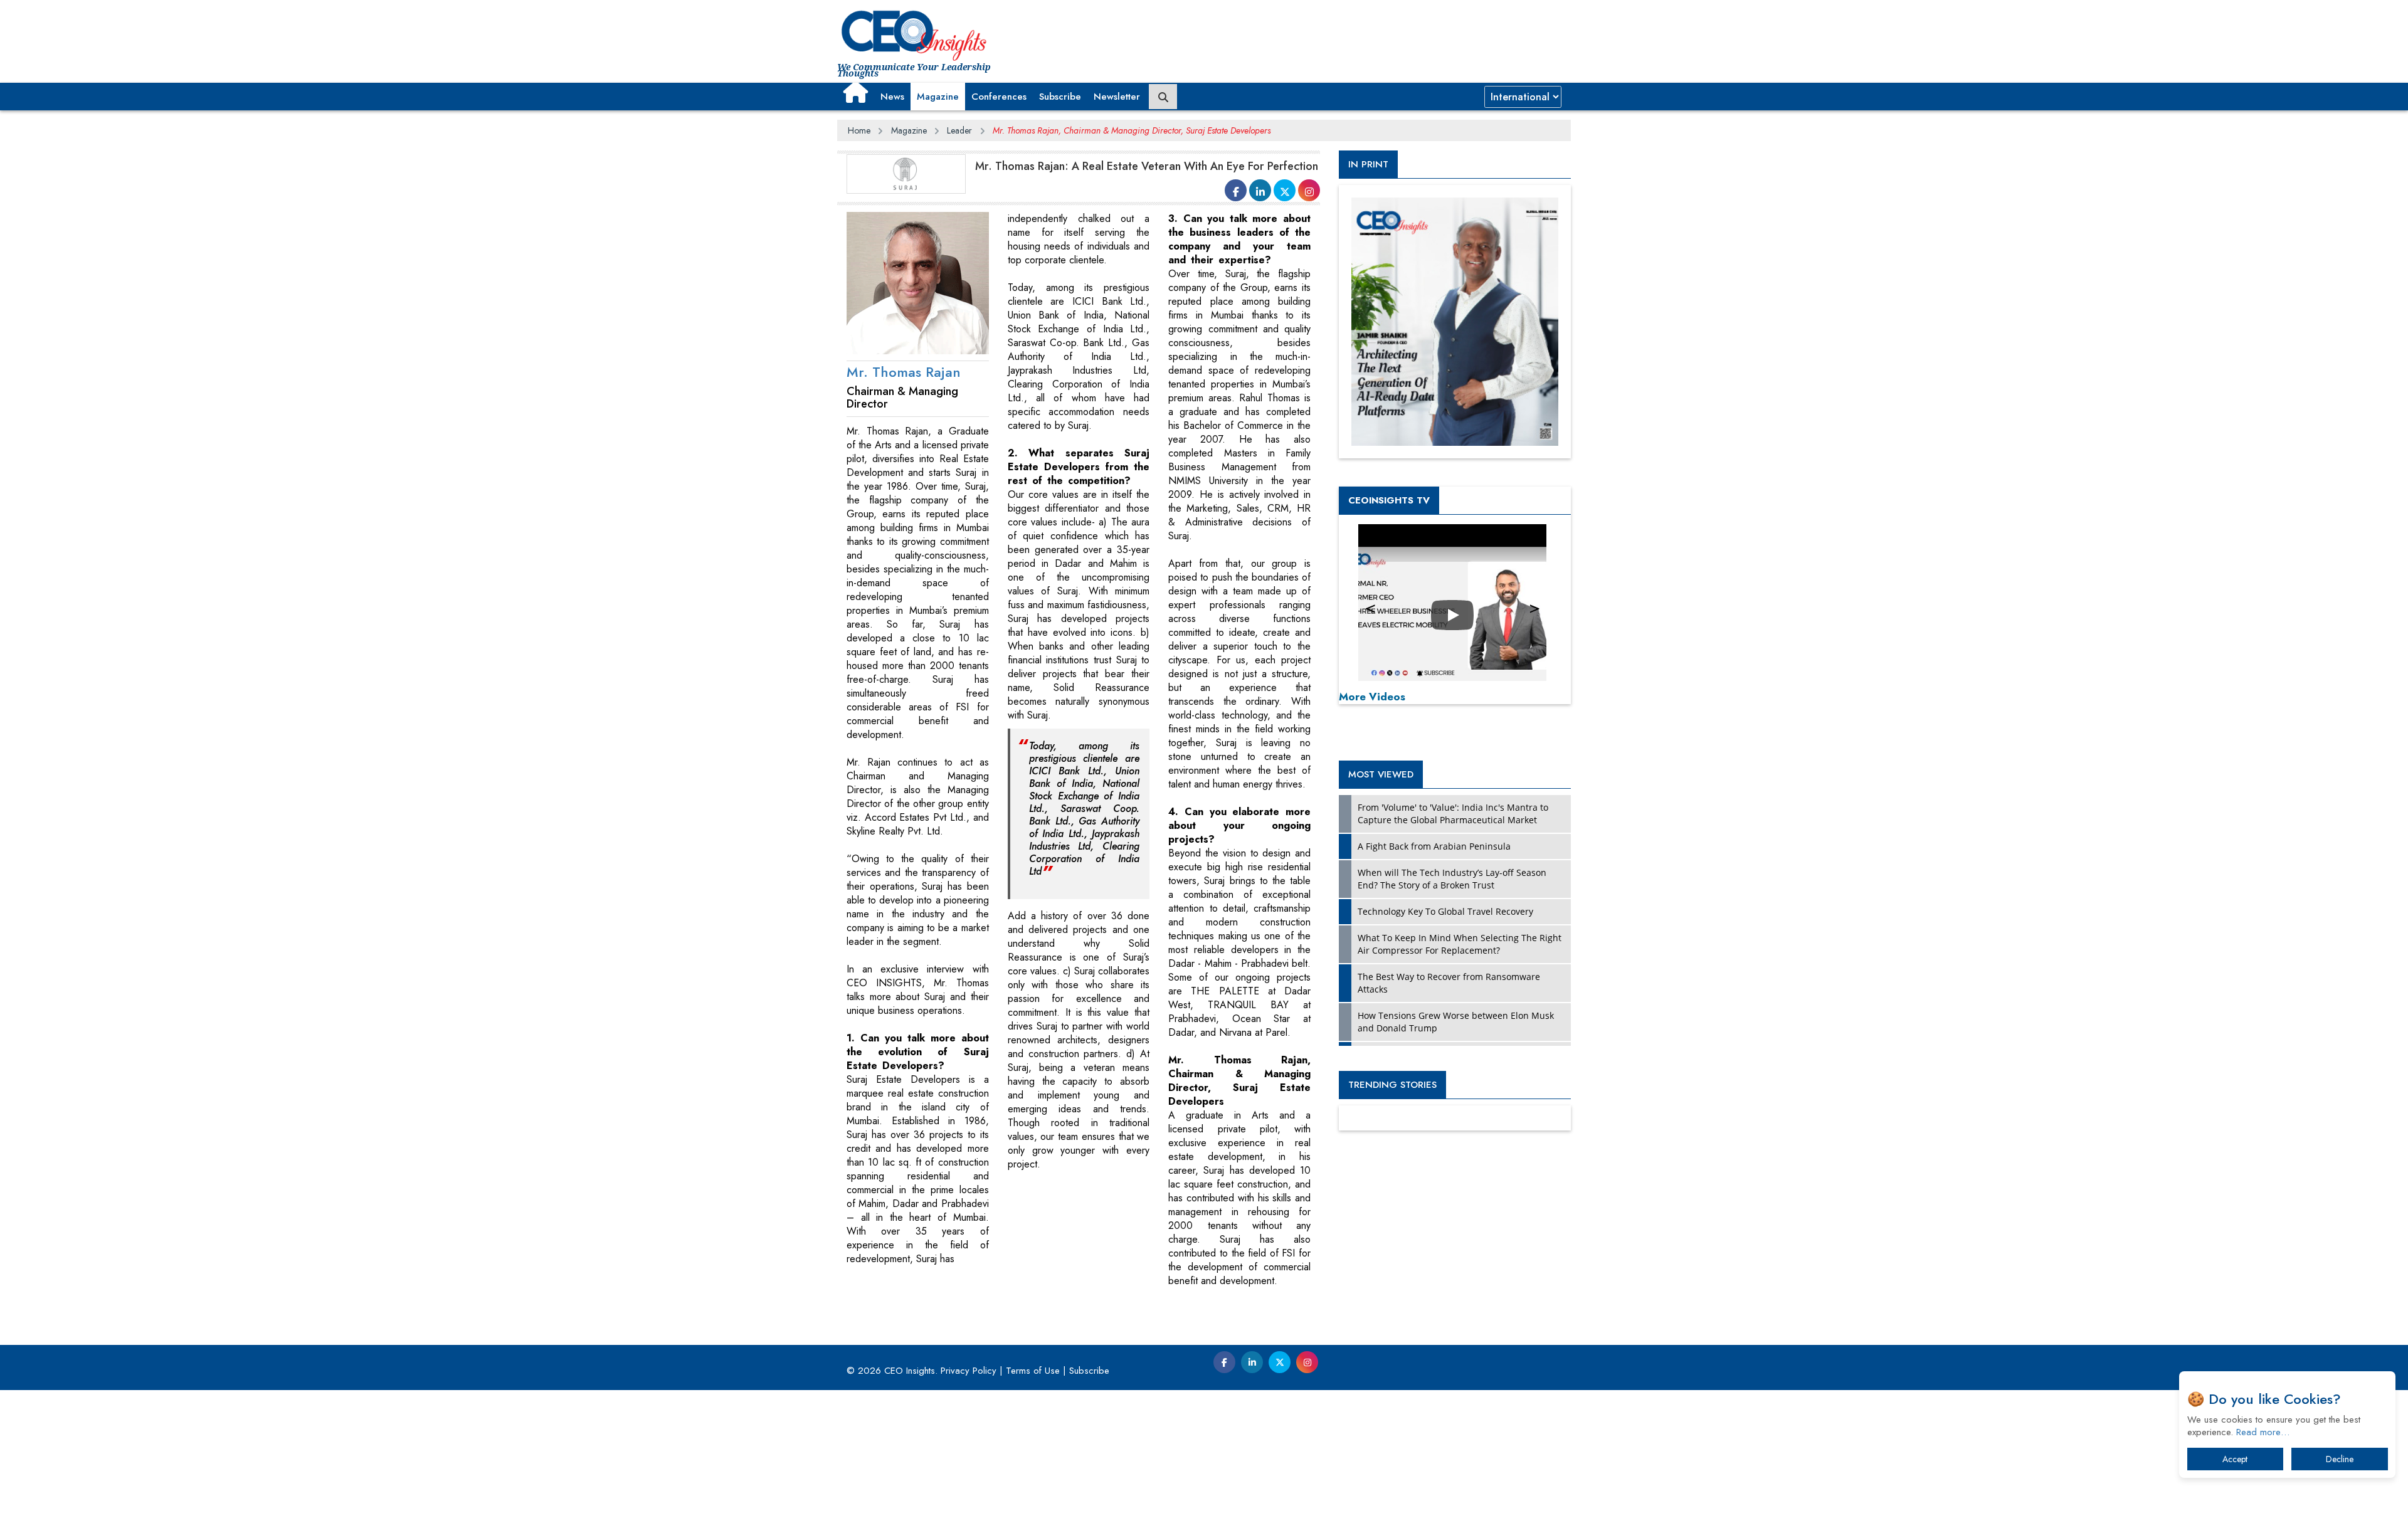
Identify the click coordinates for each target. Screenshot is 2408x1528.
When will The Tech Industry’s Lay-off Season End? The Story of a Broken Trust (1452, 879)
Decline (2340, 1459)
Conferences (999, 97)
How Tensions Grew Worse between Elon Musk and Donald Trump (1456, 1022)
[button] (856, 92)
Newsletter (1117, 97)
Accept (2235, 1459)
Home (859, 130)
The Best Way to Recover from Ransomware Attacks (1449, 983)
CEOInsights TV (1389, 500)
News (892, 97)
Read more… (2263, 1432)
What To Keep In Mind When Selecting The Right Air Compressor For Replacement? (1460, 944)
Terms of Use (1033, 1371)
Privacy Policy (969, 1371)
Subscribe (1060, 97)
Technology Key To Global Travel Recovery (1445, 911)
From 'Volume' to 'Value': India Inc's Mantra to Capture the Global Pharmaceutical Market (1453, 814)
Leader (959, 130)
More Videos (1372, 697)
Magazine (938, 97)
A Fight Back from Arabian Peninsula (1434, 846)
